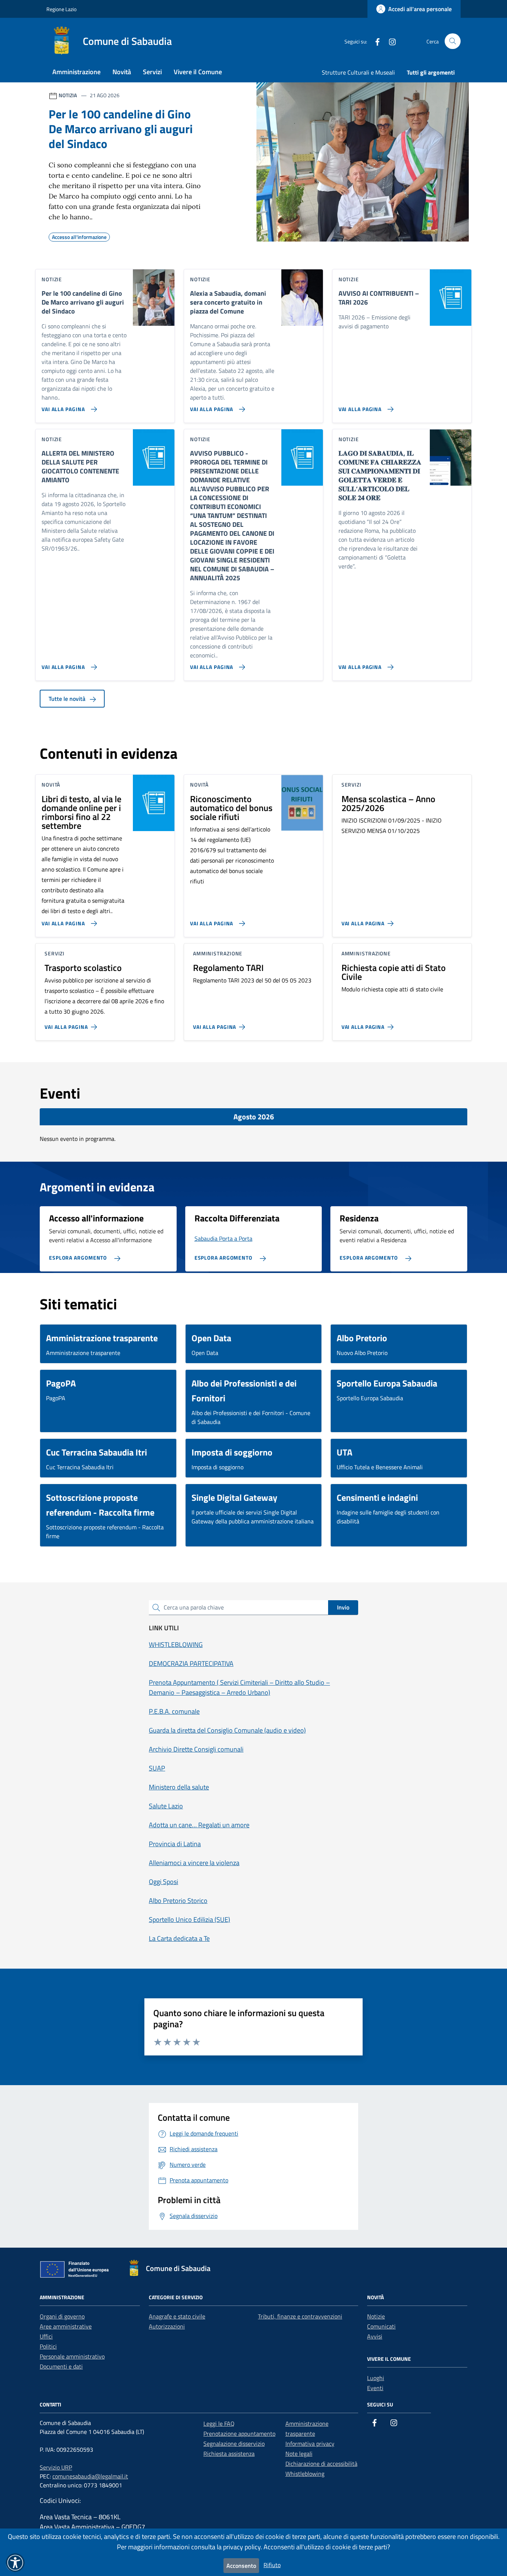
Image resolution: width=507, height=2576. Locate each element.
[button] (15, 2563)
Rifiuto (272, 2565)
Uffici (46, 2336)
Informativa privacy (310, 2444)
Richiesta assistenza (229, 2454)
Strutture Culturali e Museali (358, 72)
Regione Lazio (61, 9)
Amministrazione (76, 72)
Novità (122, 72)
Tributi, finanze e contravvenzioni (300, 2316)
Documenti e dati (61, 2366)
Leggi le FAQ (219, 2424)
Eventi (375, 2388)
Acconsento (241, 2566)
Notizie (376, 2316)
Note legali (299, 2454)
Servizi (152, 72)
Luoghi (376, 2378)
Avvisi (375, 2336)
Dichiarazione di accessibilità (321, 2464)
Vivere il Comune (198, 72)
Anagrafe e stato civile (177, 2316)
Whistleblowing (305, 2474)
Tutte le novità (68, 699)
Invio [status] (343, 1607)
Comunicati (381, 2326)
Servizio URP (56, 2467)
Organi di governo (62, 2316)
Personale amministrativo (72, 2356)
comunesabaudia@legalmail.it (90, 2476)
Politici (48, 2346)
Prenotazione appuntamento (239, 2434)
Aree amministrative (66, 2326)
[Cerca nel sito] (453, 41)
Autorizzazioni (167, 2326)
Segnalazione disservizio (234, 2444)
